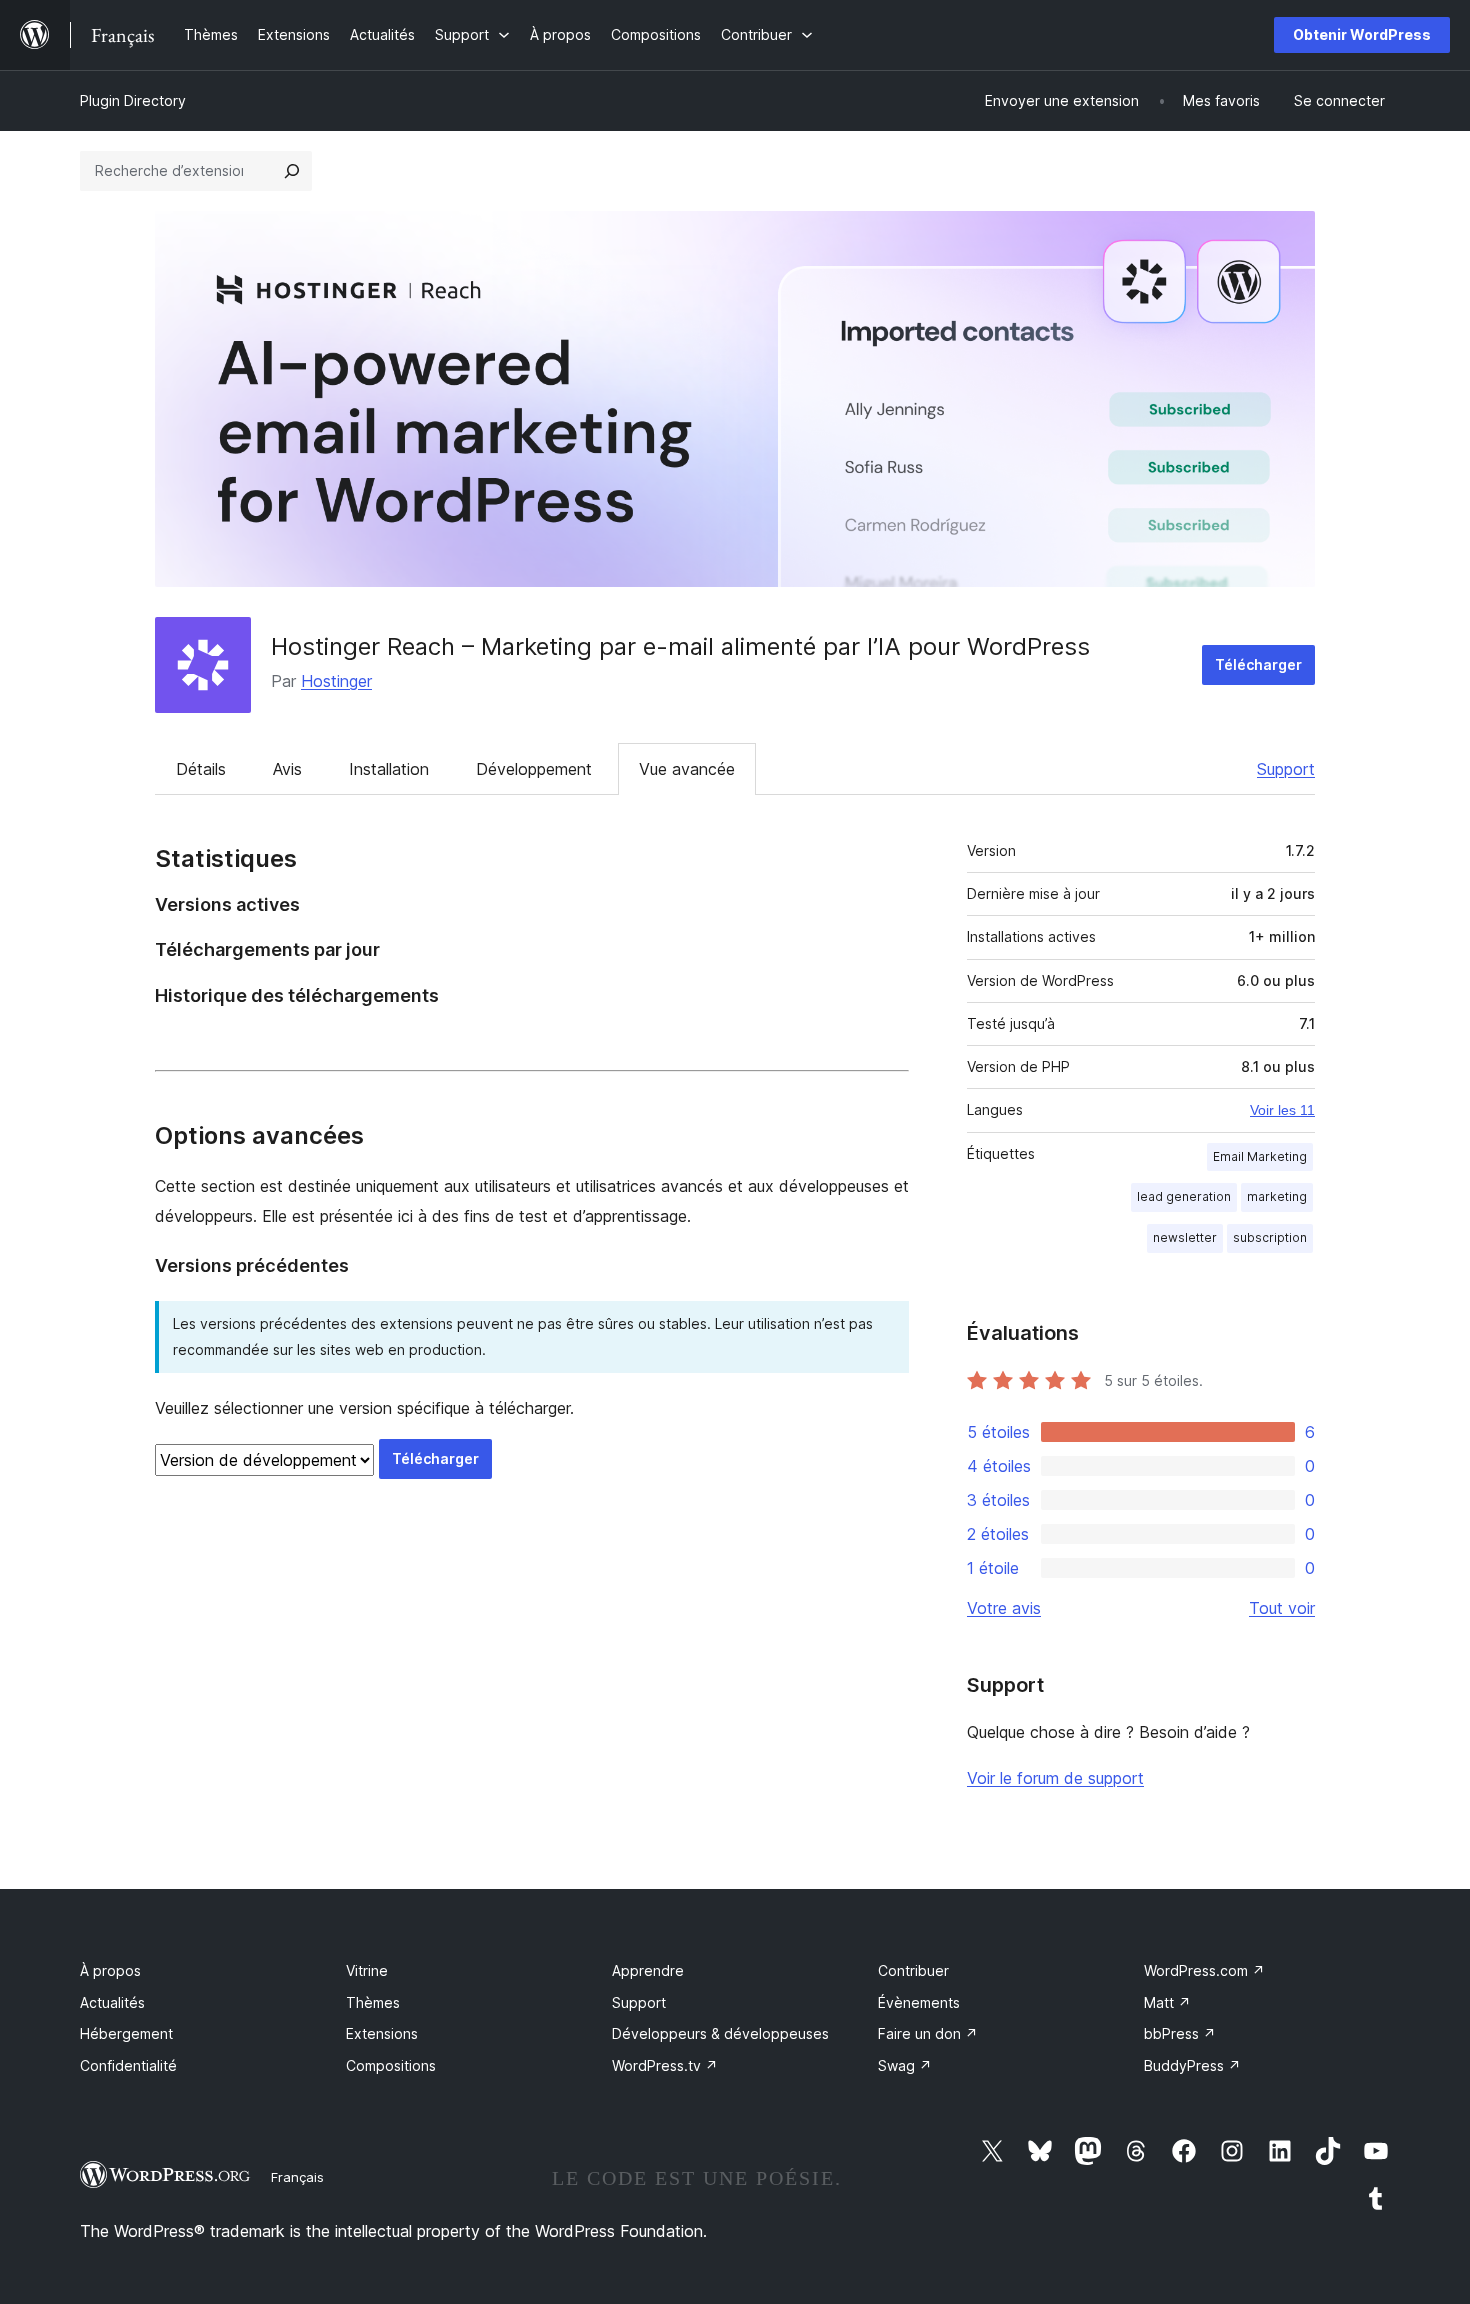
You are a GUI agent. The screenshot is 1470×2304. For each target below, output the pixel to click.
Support (1286, 769)
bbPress (1180, 2033)
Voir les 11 (1282, 1110)
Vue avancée (687, 769)
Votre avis (1004, 1608)
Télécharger (1258, 664)
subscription (1270, 1237)
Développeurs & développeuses (720, 2033)
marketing (1277, 1196)
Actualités (112, 2002)
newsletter (1185, 1237)
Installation (389, 769)
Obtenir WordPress (1362, 34)
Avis (287, 769)
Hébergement (126, 2033)
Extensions (382, 2033)
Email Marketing (1260, 1156)
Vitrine (367, 1970)
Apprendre (648, 1970)
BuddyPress (1192, 2065)
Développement (534, 769)
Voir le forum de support (1055, 1778)
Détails (201, 769)
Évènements (919, 2002)
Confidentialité (128, 2065)
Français (297, 2177)
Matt (1167, 2002)
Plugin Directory (133, 100)
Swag (905, 2065)
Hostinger (336, 681)
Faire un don (928, 2033)
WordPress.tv (665, 2065)
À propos (110, 1970)
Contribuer (913, 1970)
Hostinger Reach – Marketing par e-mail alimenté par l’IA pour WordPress (680, 646)
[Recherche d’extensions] (292, 171)
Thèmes (373, 2002)
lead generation (1184, 1196)
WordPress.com (1204, 1970)
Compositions (391, 2065)
